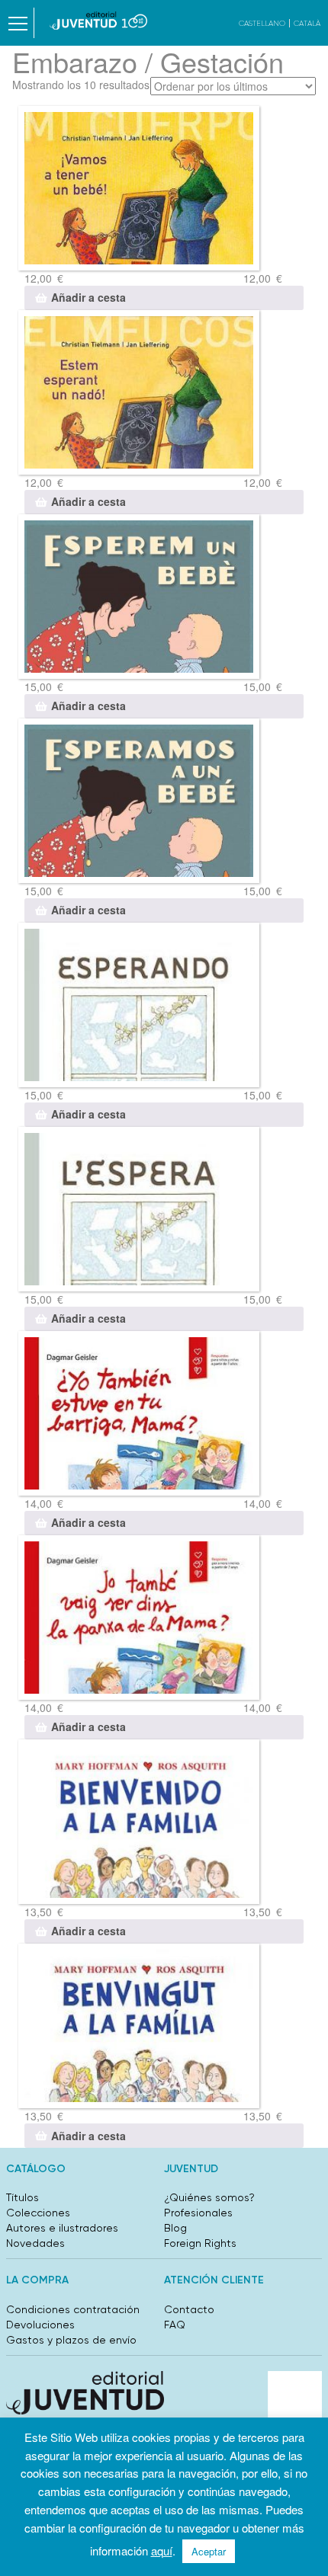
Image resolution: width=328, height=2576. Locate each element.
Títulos (23, 2197)
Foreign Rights (200, 2243)
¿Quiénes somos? (209, 2197)
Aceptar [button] (209, 2551)
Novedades (35, 2243)
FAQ (175, 2325)
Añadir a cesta (88, 297)
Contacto (189, 2309)
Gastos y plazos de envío (71, 2340)
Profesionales (198, 2213)
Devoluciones (40, 2325)
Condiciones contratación (73, 2309)
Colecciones (38, 2213)
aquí (162, 2550)
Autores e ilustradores (62, 2228)
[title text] (99, 21)
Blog (175, 2228)
